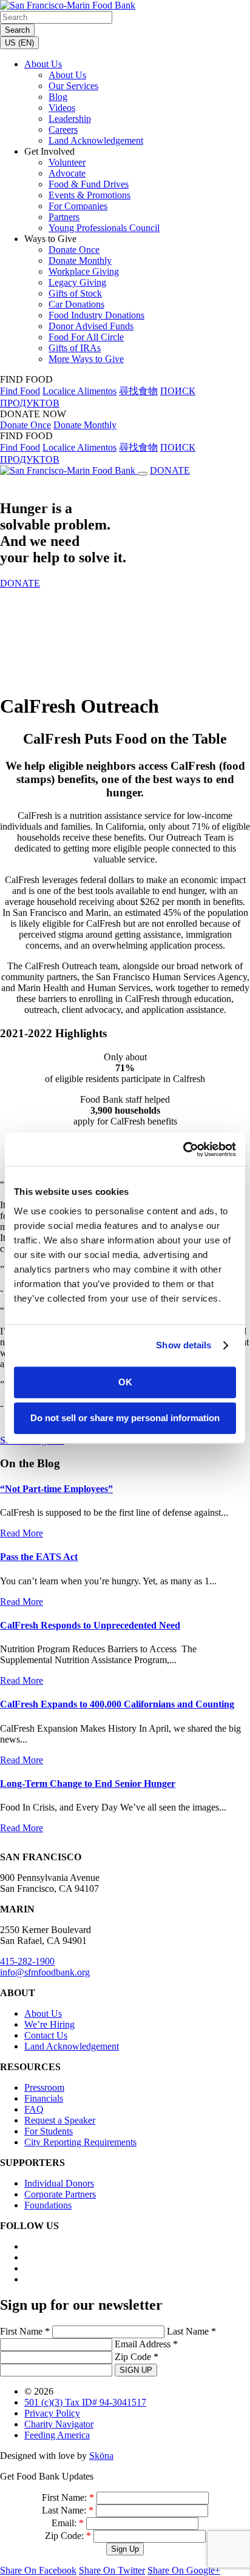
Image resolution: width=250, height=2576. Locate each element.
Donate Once (74, 250)
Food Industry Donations (96, 315)
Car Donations (76, 304)
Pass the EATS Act (39, 1557)
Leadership (70, 119)
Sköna (101, 2456)
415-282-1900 (27, 1961)
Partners (64, 217)
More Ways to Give (86, 359)
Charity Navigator (59, 2424)
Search (17, 30)
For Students (49, 2131)
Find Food (20, 391)
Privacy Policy (52, 2413)
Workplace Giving (84, 271)
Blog (58, 97)
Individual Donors (59, 2183)
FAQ (34, 2109)
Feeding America (57, 2435)
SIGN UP (136, 2370)
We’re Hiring (49, 2024)
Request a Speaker (60, 2120)
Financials (44, 2098)
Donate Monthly (80, 261)
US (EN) (19, 43)
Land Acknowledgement (96, 140)
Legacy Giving (77, 282)
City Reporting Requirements (80, 2142)
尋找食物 (138, 391)
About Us (43, 64)
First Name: (68, 2497)
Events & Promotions (90, 195)
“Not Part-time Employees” (56, 1489)
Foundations (48, 2205)
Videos (62, 108)
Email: (68, 2523)
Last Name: (68, 2510)
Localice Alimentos (79, 391)
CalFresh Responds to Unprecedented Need (90, 1625)
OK (125, 1382)
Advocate (67, 173)
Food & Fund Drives (89, 184)
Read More (22, 1533)
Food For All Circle (86, 337)
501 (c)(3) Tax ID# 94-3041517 (85, 2402)
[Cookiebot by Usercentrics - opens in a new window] (183, 1149)
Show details (184, 1345)
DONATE (170, 470)
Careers (63, 129)
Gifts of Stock (75, 293)
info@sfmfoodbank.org (45, 1972)
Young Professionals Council (104, 228)
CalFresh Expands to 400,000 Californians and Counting (117, 1704)
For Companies (78, 206)
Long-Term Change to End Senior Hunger (88, 1784)
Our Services (73, 86)
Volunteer (67, 162)
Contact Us (46, 2035)
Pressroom (44, 2087)
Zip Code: (68, 2536)
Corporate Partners (60, 2194)
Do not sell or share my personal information (125, 1418)
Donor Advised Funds (91, 326)
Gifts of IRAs (75, 348)
